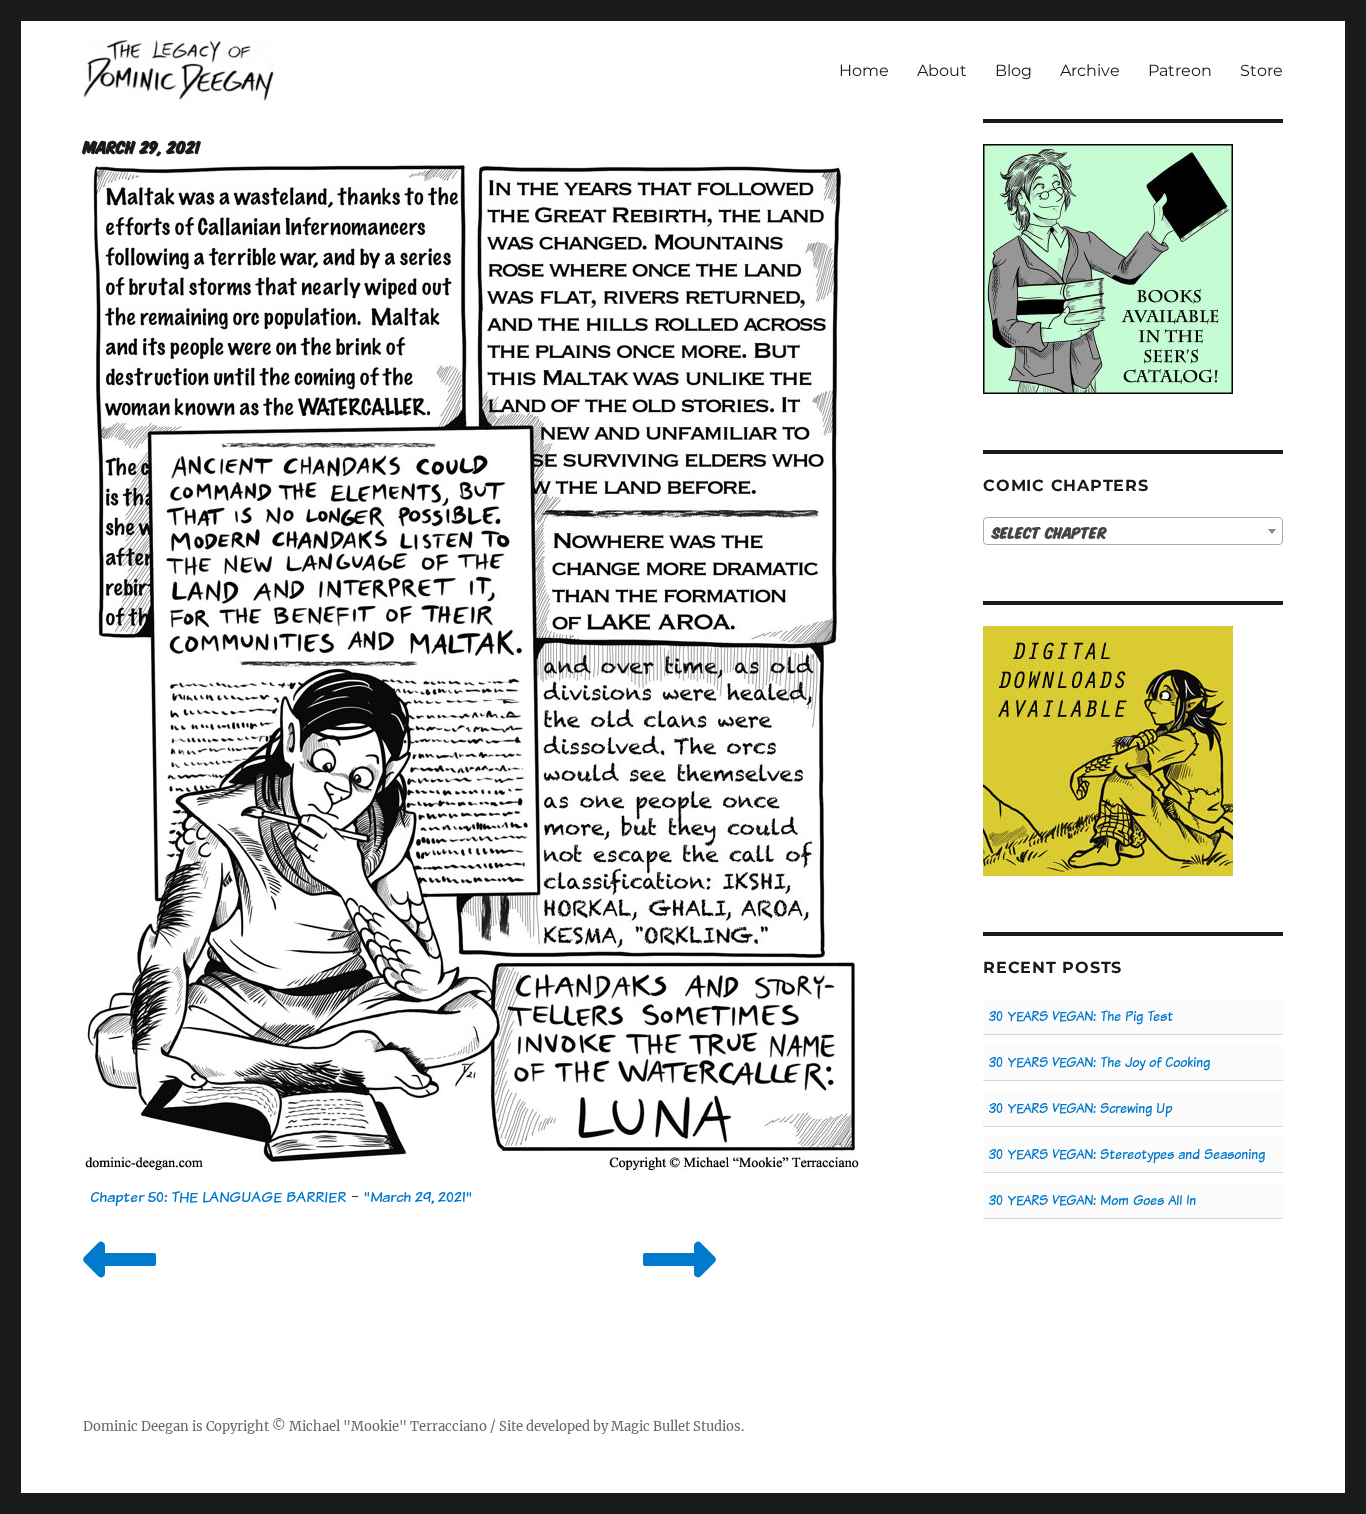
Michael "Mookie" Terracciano (388, 1426)
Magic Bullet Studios (676, 1426)
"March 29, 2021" (418, 1196)
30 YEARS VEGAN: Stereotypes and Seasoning (1127, 1154)
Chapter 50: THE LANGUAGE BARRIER (218, 1196)
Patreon (1180, 70)
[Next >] (679, 1284)
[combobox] (1133, 531)
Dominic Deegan (136, 1426)
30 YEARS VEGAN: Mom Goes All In (1092, 1200)
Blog (1013, 70)
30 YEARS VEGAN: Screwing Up (1080, 1108)
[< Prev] (119, 1284)
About (942, 70)
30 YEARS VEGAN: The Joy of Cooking (1099, 1062)
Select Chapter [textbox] (1049, 532)
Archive (1090, 70)
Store (1261, 70)
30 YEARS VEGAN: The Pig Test (1081, 1016)
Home (864, 70)
